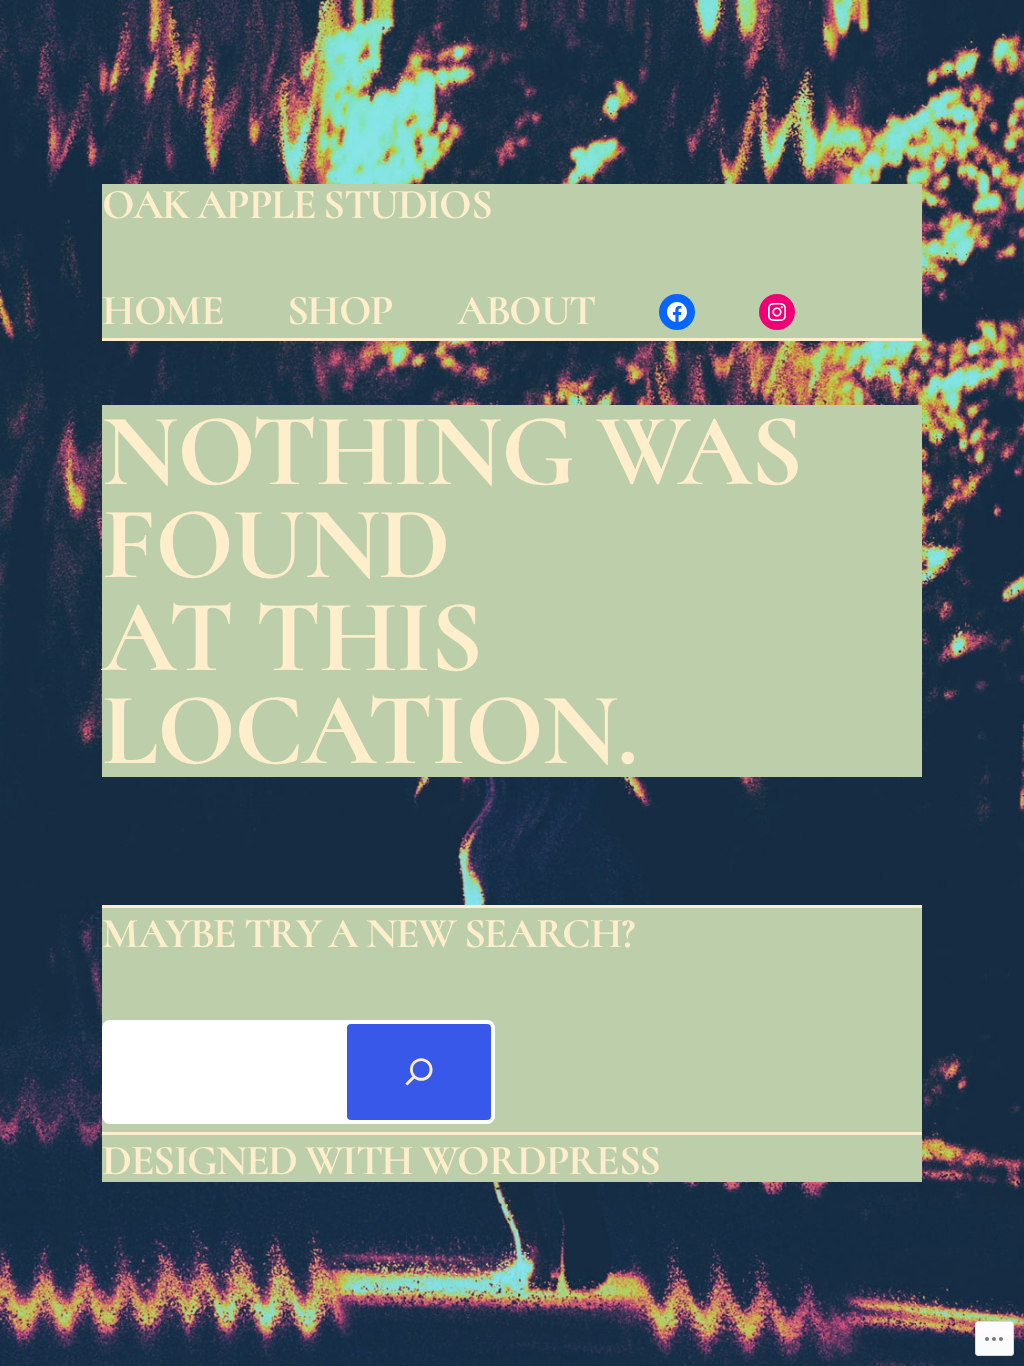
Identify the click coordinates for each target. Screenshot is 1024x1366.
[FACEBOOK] (677, 312)
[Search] (419, 1072)
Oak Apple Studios (296, 204)
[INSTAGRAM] (777, 312)
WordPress (540, 1160)
